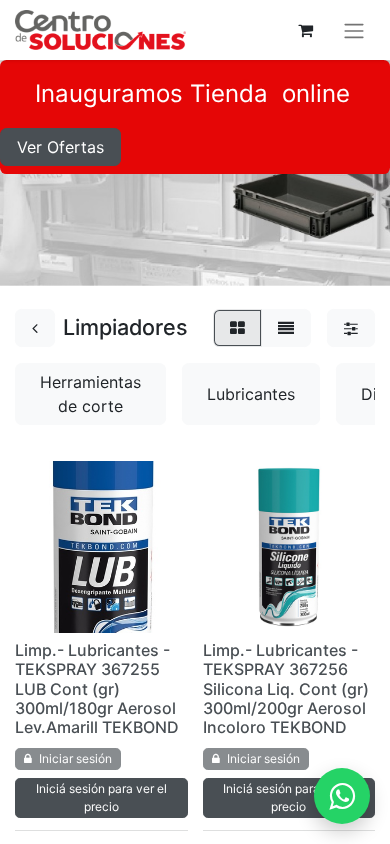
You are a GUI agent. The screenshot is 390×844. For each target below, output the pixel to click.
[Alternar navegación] (354, 30)
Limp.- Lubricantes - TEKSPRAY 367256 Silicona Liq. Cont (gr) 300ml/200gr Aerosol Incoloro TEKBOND (286, 688)
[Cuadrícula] (237, 328)
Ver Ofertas (60, 147)
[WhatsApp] (342, 796)
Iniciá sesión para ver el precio (101, 797)
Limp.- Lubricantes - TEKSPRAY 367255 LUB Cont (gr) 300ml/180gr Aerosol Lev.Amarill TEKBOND (97, 688)
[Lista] (286, 328)
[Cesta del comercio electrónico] (305, 30)
